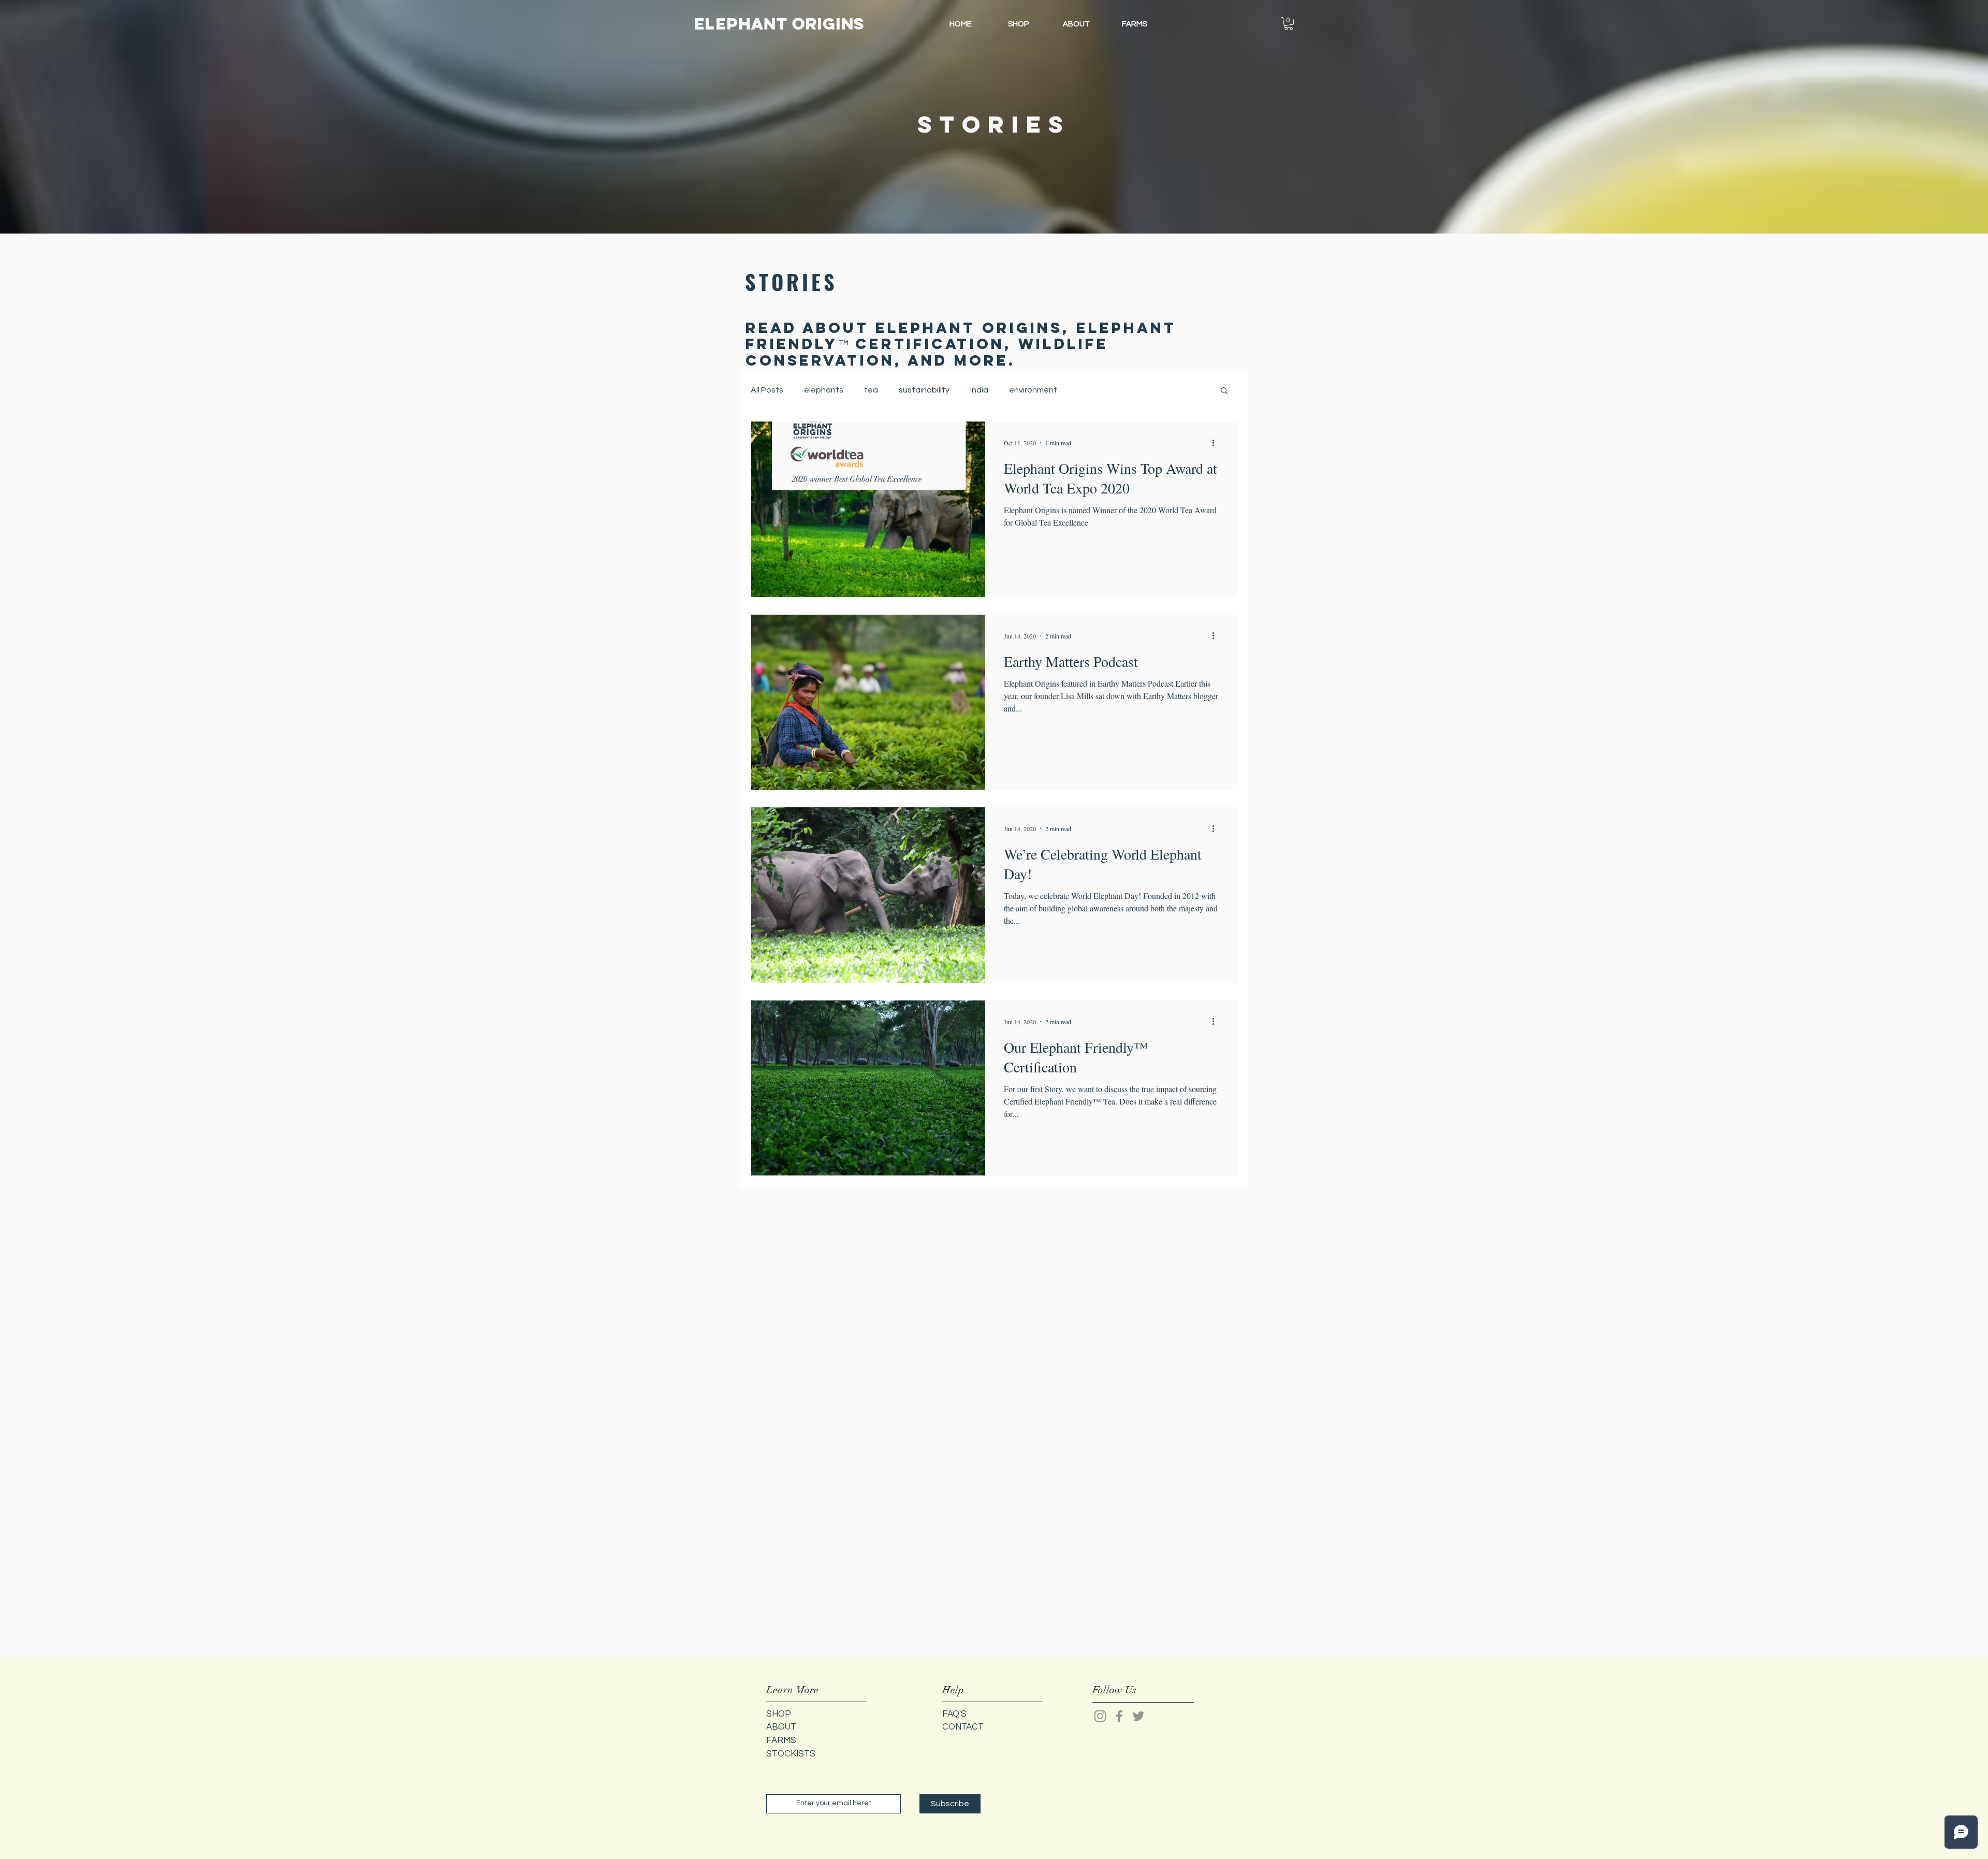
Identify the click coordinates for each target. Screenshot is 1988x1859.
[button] (1289, 24)
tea (871, 390)
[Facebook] (1119, 1716)
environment (1033, 390)
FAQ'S (954, 1714)
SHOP (779, 1714)
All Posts (767, 390)
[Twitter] (1138, 1716)
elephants (824, 390)
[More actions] (1217, 443)
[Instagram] (1100, 1716)
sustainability (924, 390)
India (979, 390)
